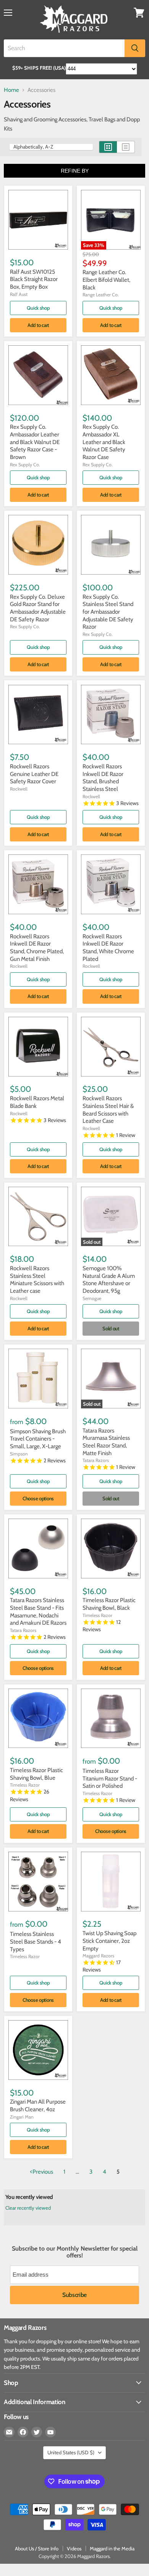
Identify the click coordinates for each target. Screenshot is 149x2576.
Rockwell (19, 789)
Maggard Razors (98, 1956)
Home (11, 90)
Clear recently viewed (28, 2208)
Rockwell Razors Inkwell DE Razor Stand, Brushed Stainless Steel (103, 778)
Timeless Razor (97, 1615)
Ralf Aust (19, 294)
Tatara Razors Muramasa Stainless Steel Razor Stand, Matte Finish (106, 1442)
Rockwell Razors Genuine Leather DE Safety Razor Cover (34, 774)
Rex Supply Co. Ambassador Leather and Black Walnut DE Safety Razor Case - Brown (35, 442)
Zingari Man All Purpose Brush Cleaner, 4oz (38, 2106)
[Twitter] (37, 2432)
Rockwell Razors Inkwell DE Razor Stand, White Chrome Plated (108, 948)
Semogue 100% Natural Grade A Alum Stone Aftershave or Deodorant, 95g (109, 1280)
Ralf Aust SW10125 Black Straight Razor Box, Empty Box (34, 279)
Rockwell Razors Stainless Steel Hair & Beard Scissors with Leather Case (108, 1110)
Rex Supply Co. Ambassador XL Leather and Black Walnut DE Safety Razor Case (104, 442)
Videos (74, 2548)
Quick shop (38, 308)
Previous (43, 2172)
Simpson (19, 1454)
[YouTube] (50, 2432)
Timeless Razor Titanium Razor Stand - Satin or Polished (110, 1778)
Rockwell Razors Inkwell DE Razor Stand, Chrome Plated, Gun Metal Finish (37, 948)
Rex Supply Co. (25, 465)
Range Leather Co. (101, 295)
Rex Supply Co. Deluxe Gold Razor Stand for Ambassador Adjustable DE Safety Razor (38, 608)
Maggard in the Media (112, 2548)
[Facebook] (23, 2432)
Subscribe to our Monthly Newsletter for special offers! (75, 2252)
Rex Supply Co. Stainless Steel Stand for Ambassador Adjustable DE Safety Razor (108, 612)
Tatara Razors (96, 1460)
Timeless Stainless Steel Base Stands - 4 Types (36, 1941)
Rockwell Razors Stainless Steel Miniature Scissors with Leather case (37, 1280)
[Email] (9, 2432)
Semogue (92, 1298)
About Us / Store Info (37, 2548)
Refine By (75, 171)
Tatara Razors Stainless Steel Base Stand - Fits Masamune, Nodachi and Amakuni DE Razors (38, 1611)
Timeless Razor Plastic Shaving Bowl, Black (109, 1604)
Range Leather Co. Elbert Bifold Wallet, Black (106, 280)
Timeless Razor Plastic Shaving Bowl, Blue (36, 1774)
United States (71, 2452)
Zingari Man (22, 2117)
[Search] (135, 48)
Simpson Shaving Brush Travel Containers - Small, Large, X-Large (38, 1439)
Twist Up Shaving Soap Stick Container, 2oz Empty (109, 1941)
